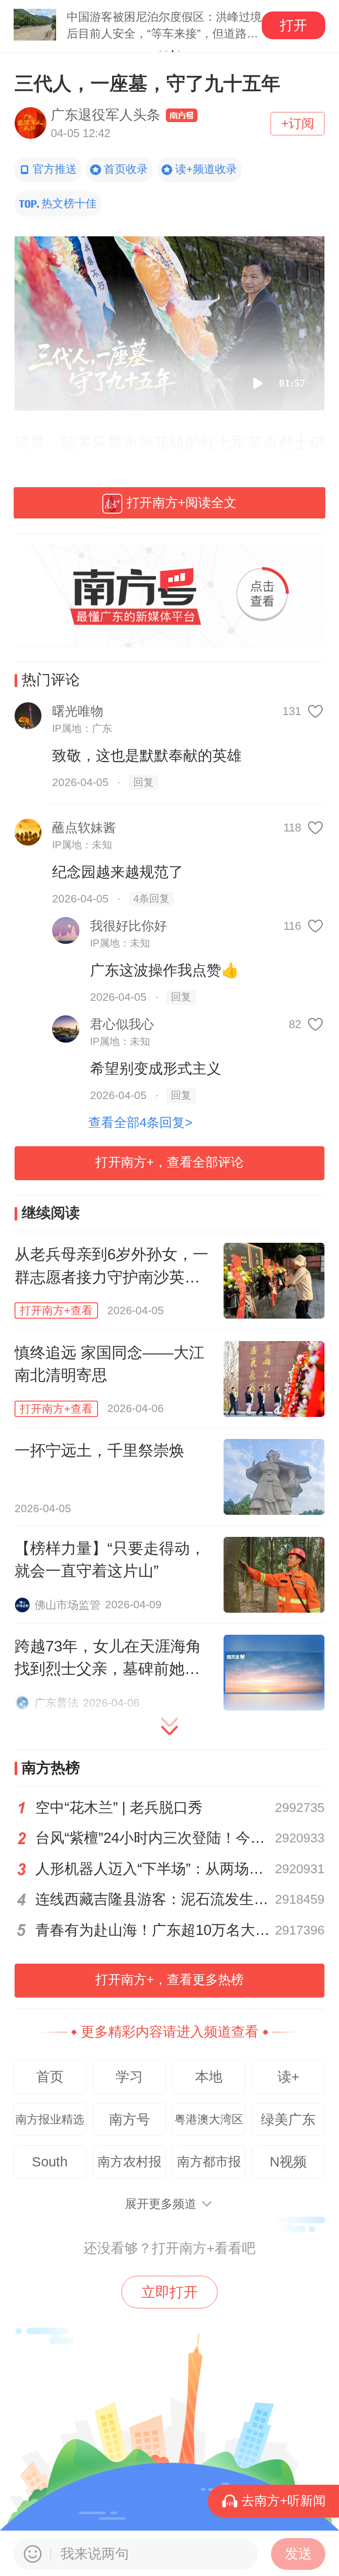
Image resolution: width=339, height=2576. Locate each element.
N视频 (288, 2162)
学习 (129, 2077)
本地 (209, 2077)
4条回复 (151, 899)
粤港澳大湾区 (209, 2119)
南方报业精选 (50, 2119)
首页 (50, 2077)
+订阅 (298, 123)
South (50, 2162)
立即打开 (169, 2292)
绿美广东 (288, 2119)
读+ (288, 2077)
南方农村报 (130, 2162)
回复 (143, 782)
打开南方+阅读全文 (182, 503)
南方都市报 (209, 2162)
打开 (294, 25)
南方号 (130, 2119)
